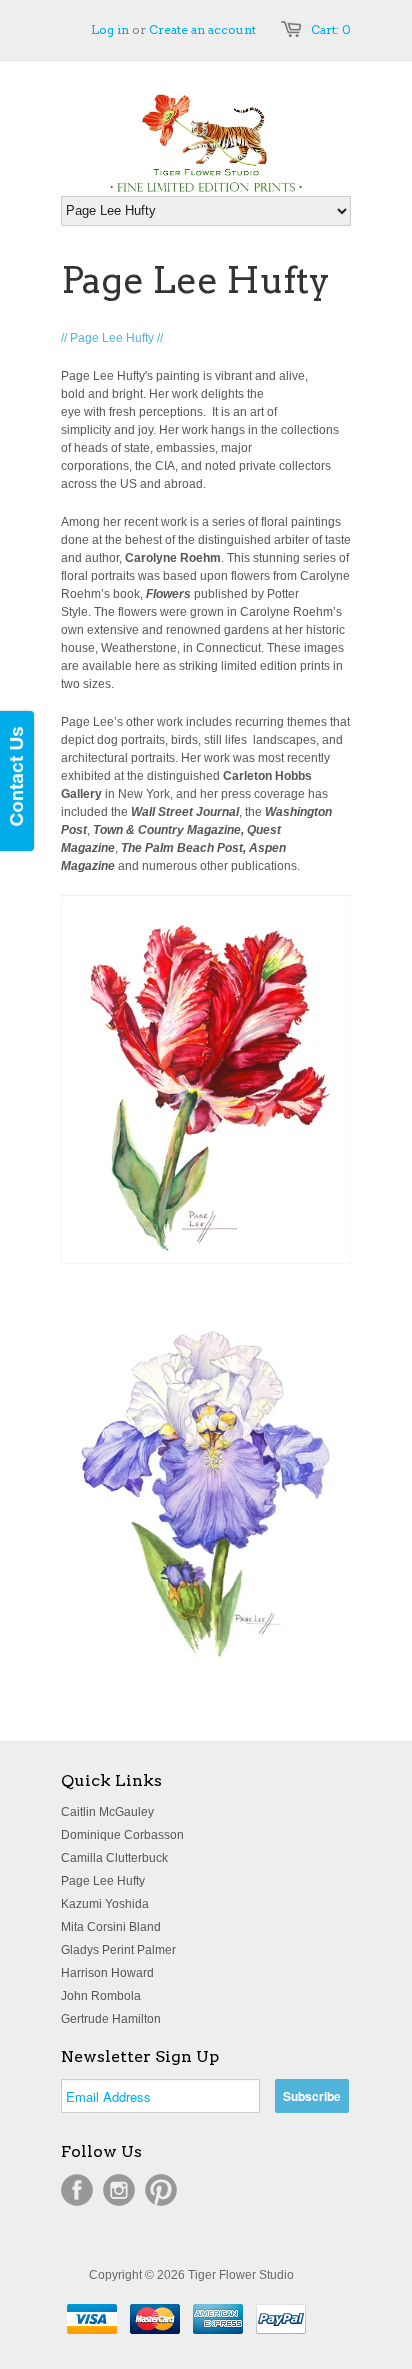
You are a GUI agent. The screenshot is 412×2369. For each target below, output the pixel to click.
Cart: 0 (331, 29)
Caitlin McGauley (107, 1812)
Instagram (119, 2190)
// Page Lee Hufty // (112, 338)
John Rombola (101, 1996)
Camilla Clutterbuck (114, 1858)
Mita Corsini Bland (111, 1927)
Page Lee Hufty (103, 1881)
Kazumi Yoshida (105, 1904)
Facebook (77, 2190)
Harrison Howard (107, 1973)
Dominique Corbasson (122, 1835)
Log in (110, 29)
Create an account (202, 29)
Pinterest (161, 2190)
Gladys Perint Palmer (118, 1950)
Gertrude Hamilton (111, 2019)
